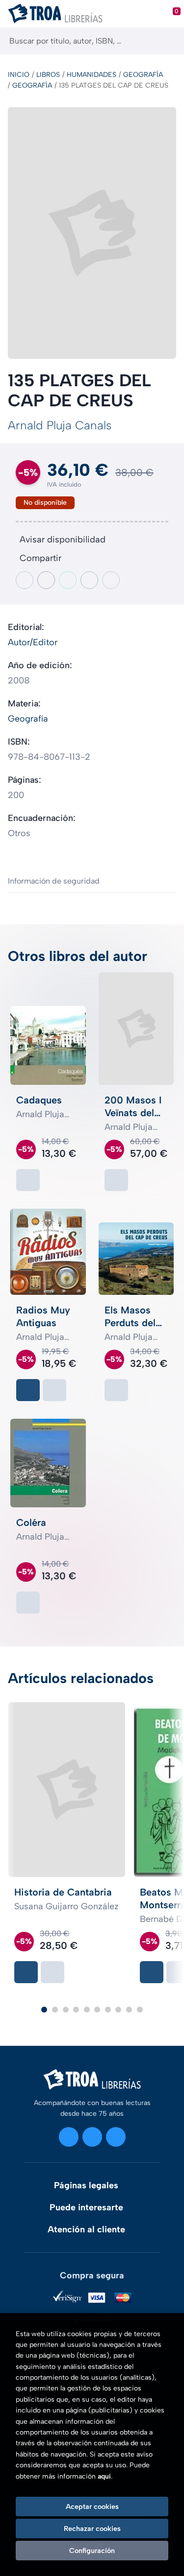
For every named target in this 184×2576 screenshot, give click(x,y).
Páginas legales (86, 2185)
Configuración (92, 2551)
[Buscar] (168, 41)
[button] (44, 2010)
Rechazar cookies (92, 2529)
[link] (28, 1180)
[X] (92, 2137)
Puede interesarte (86, 2207)
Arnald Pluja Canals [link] (60, 425)
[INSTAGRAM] (69, 2137)
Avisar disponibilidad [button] (63, 539)
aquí (104, 2476)
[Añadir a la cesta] (28, 1390)
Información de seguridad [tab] (54, 881)
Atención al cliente (86, 2229)
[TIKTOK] (116, 2137)
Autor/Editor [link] (33, 642)
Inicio (19, 75)
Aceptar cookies (92, 2506)
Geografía (143, 75)
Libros (48, 75)
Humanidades (92, 75)
